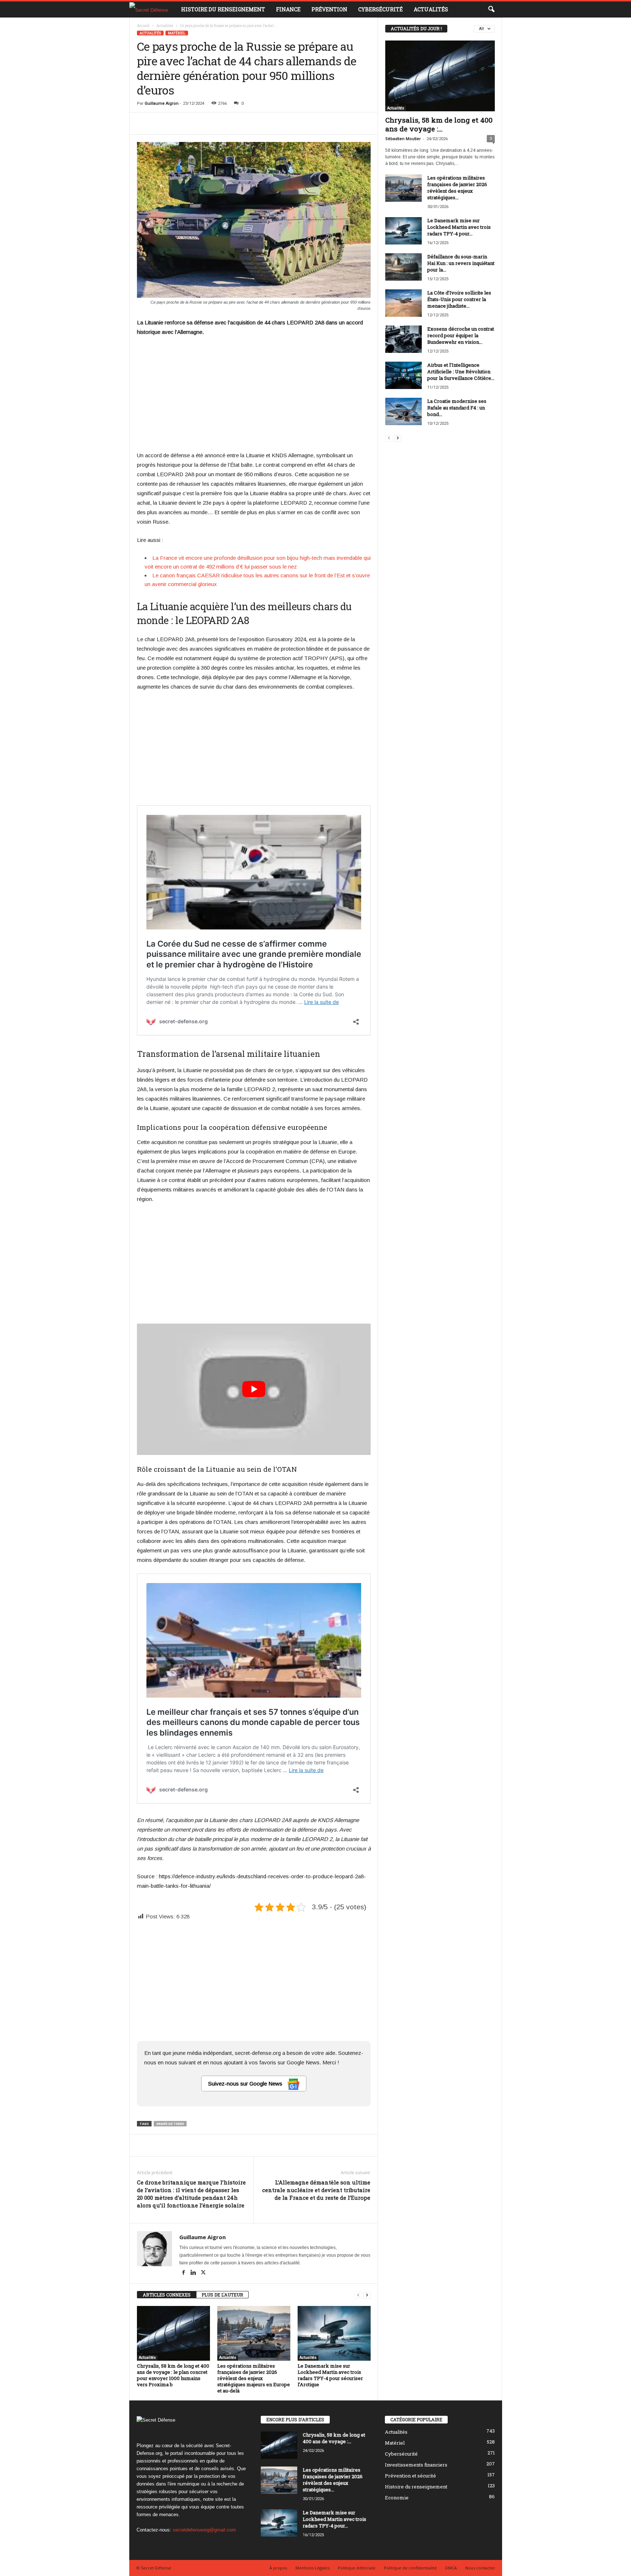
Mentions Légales (312, 2568)
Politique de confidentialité (410, 2568)
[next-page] (367, 2295)
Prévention (329, 9)
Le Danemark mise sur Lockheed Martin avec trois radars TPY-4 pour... (459, 227)
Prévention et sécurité (410, 2476)
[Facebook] (184, 2273)
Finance (288, 9)
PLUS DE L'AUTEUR (222, 2295)
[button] (491, 9)
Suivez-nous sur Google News (246, 2084)
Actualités (431, 9)
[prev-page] (358, 2295)
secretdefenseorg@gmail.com (204, 2530)
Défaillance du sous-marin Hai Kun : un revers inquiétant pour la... (461, 263)
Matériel (177, 33)
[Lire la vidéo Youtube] (254, 1389)
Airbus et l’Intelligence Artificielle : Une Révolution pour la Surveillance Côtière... (461, 371)
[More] (376, 123)
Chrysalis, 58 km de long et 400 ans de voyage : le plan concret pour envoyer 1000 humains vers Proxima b (173, 2375)
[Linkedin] (194, 2273)
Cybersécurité (380, 9)
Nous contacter (480, 2568)
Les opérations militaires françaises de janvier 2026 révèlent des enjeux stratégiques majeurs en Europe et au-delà (254, 2378)
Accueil (143, 26)
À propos (278, 2568)
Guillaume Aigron (162, 103)
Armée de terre (170, 2124)
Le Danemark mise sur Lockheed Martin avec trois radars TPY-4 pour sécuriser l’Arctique (330, 2375)
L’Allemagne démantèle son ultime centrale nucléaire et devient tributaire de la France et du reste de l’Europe (316, 2190)
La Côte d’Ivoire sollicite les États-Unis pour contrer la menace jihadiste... (459, 299)
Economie (397, 2498)
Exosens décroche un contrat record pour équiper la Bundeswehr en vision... (461, 335)
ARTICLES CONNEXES (167, 2295)
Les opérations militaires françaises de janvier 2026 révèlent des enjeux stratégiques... (457, 188)
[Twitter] (203, 2273)
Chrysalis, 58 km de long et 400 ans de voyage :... (439, 124)
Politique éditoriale (357, 2568)
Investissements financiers (416, 2465)
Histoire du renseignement (223, 9)
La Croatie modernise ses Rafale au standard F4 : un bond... (457, 408)
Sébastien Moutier (403, 139)
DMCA (451, 2568)
